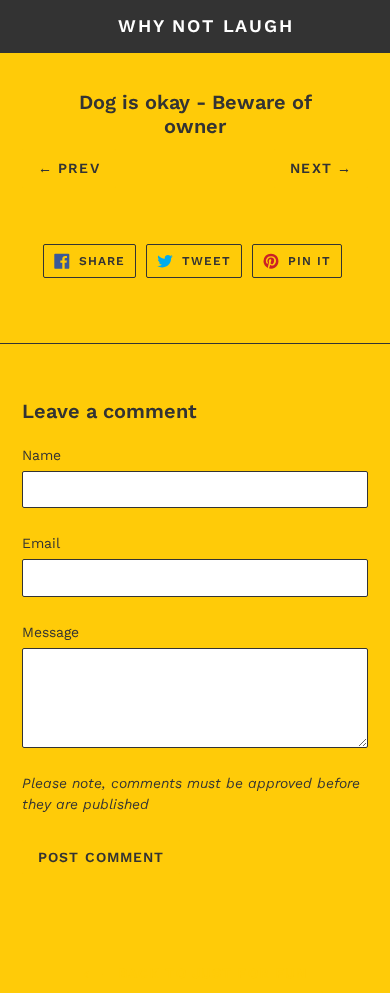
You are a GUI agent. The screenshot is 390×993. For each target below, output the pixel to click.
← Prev (69, 168)
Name (41, 455)
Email (41, 543)
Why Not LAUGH (205, 25)
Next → (321, 168)
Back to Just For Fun (210, 973)
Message (50, 632)
